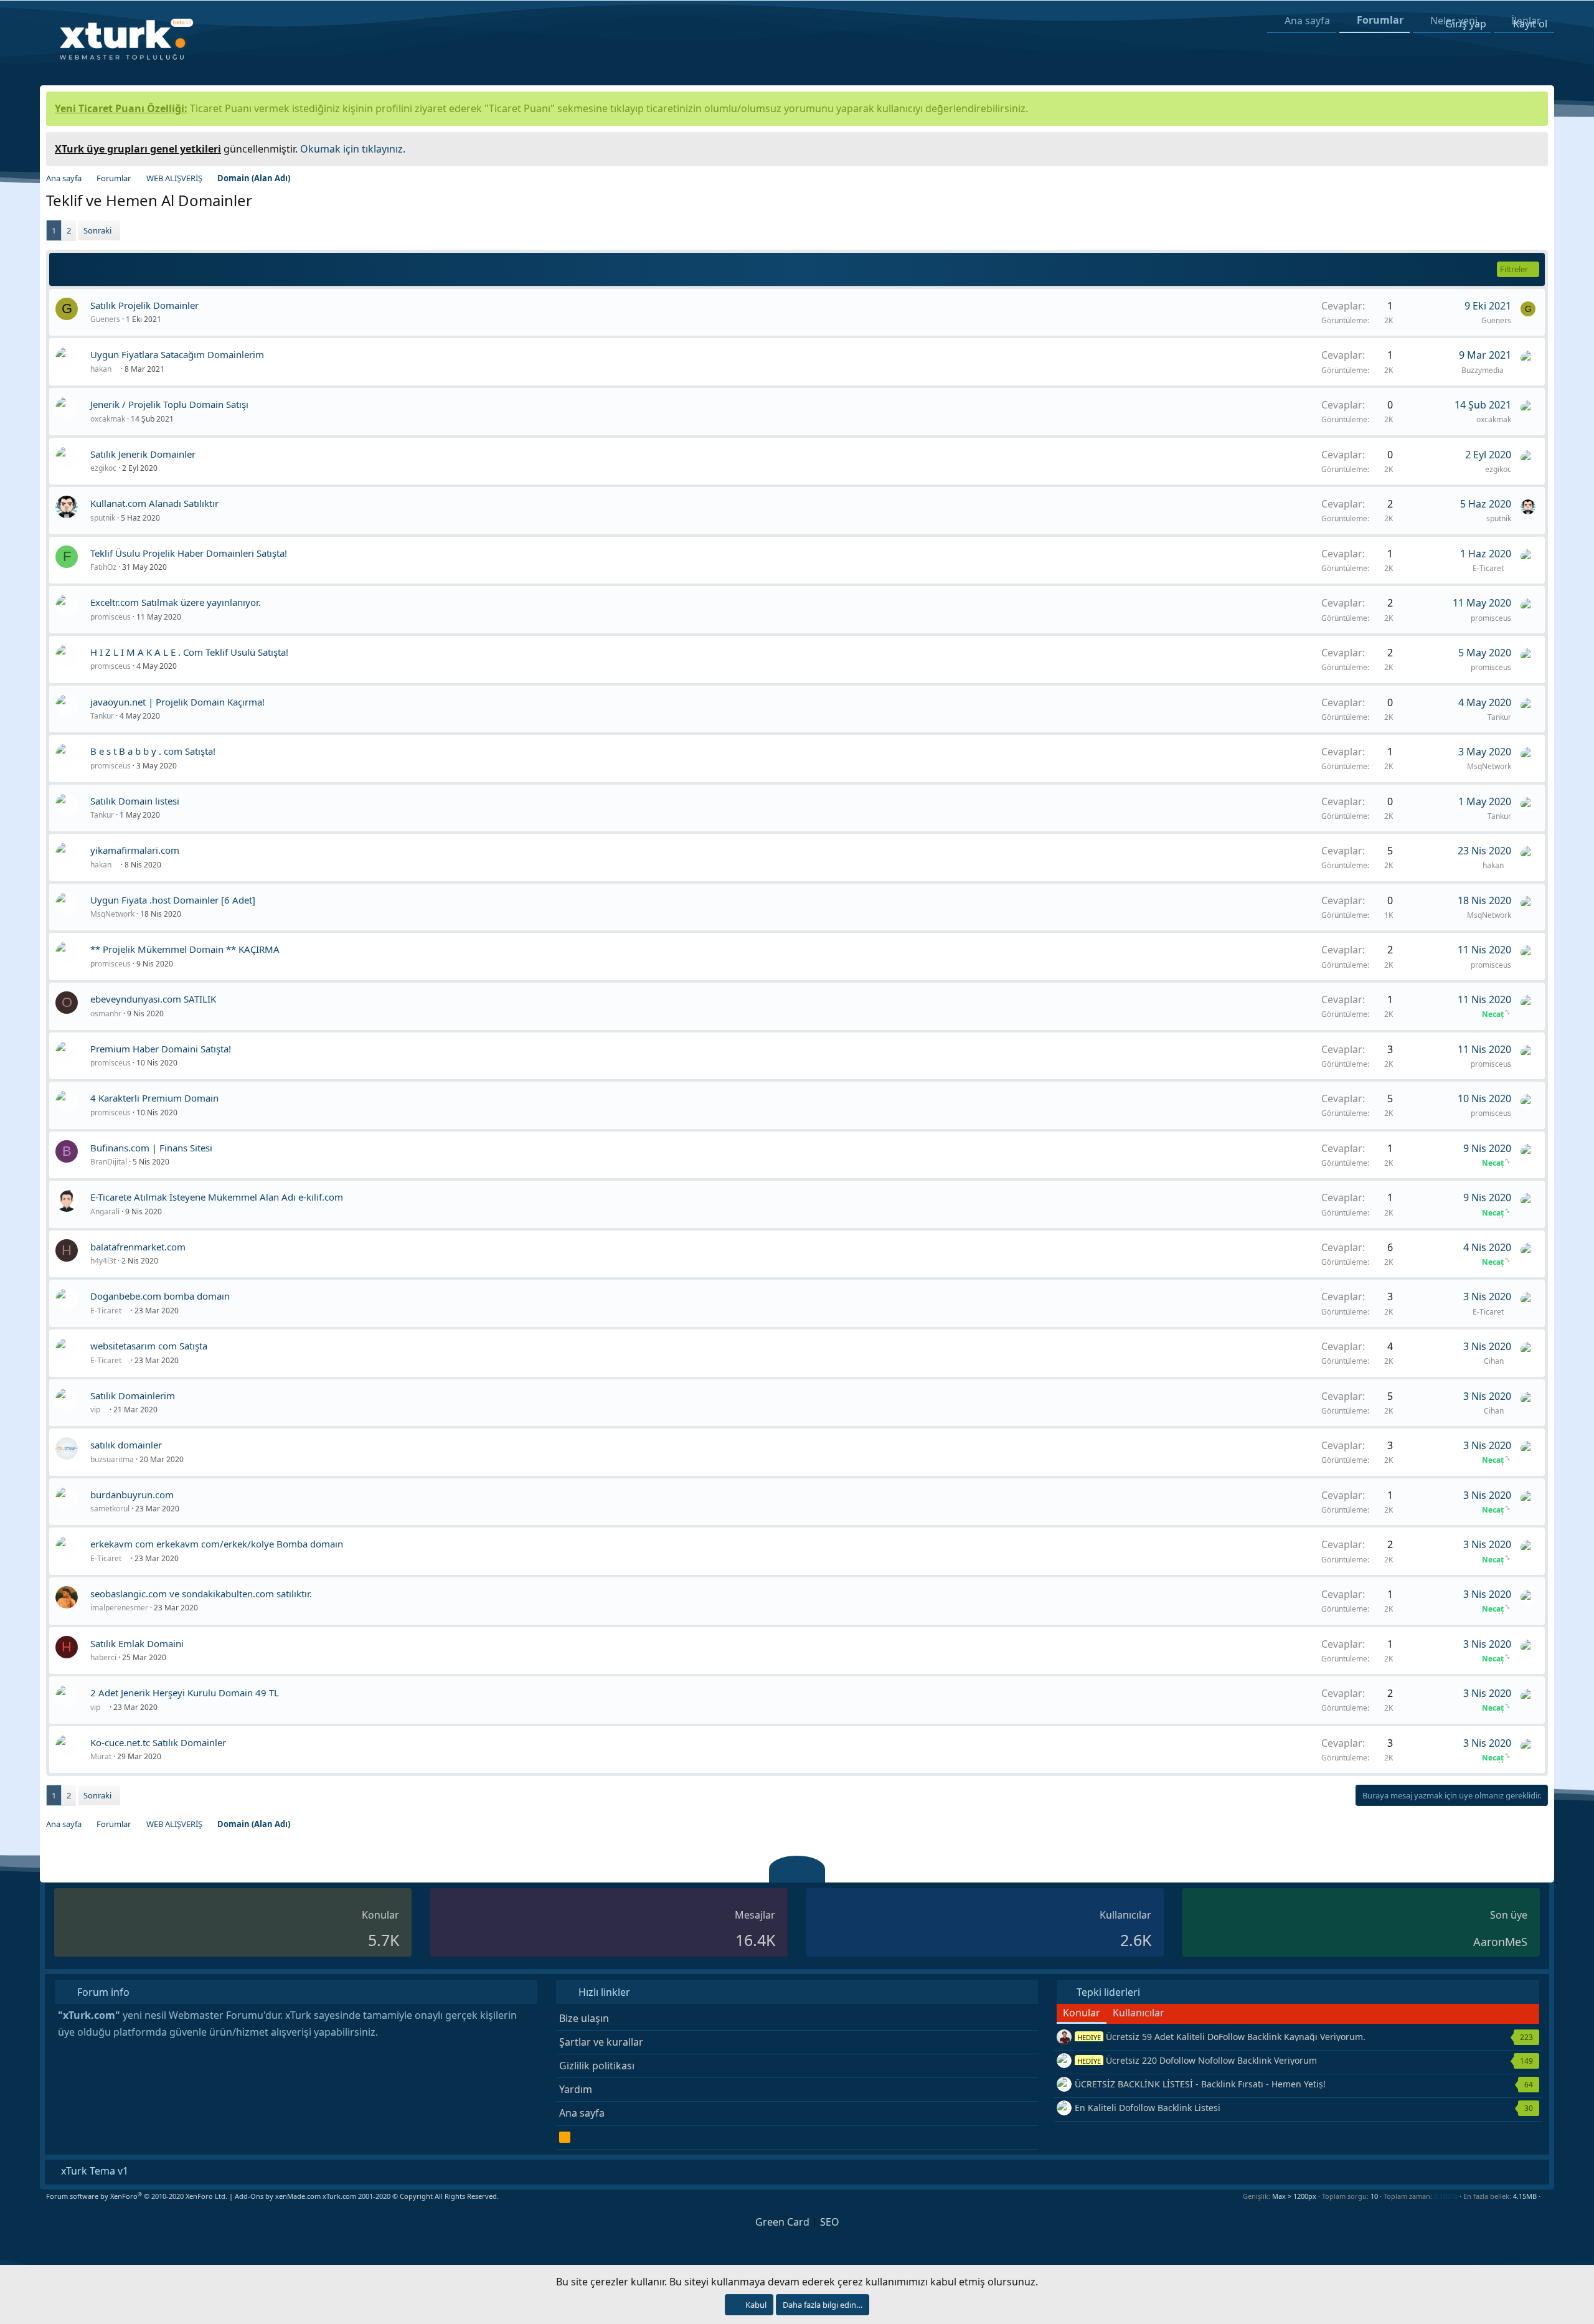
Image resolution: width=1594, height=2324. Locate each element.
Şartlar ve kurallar (601, 2042)
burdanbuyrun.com (132, 1495)
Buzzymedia (1483, 370)
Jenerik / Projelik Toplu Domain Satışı (169, 404)
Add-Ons (249, 2196)
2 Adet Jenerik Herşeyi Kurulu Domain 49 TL (185, 1693)
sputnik (103, 518)
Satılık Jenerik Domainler (143, 454)
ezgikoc (103, 468)
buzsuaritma (112, 1459)
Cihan (1495, 1361)
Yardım (576, 2089)
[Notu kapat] (1534, 147)
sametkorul (110, 1509)
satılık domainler (126, 1445)
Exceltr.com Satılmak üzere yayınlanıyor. (176, 602)
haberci (103, 1657)
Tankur (102, 716)
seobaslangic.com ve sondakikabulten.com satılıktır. (201, 1594)
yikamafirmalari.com (135, 850)
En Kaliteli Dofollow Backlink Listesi (1148, 2108)
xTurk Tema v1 (93, 2171)
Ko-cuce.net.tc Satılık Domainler (158, 1742)
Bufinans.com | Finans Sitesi (151, 1148)
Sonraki (97, 230)
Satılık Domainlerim (133, 1396)
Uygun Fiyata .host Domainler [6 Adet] (173, 900)
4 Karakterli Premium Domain (154, 1098)
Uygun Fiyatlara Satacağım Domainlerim (177, 354)
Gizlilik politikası (597, 2066)
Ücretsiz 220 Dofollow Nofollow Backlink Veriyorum (1197, 2060)
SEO (830, 2222)
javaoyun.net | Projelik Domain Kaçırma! (177, 702)
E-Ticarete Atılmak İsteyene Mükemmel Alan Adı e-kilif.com (217, 1197)
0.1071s (1446, 2196)
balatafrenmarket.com (138, 1247)
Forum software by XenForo (137, 2196)
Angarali (105, 1212)
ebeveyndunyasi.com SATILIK (153, 999)
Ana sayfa (582, 2113)
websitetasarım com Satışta (149, 1346)
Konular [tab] (1082, 2013)
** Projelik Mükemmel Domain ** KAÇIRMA (185, 949)
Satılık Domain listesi (135, 801)
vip (96, 1410)
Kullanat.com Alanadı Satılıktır (154, 503)
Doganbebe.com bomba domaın (160, 1296)
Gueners (105, 319)
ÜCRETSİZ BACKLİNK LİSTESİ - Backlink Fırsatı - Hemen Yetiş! (1200, 2084)
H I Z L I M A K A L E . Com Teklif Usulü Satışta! (189, 652)
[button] (1545, 2196)
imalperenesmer (119, 1608)
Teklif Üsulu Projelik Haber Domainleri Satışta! (189, 553)
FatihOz (103, 567)
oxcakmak (108, 419)
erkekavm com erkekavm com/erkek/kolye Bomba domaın (217, 1544)
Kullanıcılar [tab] (1139, 2013)
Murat (101, 1756)
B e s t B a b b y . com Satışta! (153, 751)
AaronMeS (1500, 1942)
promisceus (111, 617)
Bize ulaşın (584, 2018)
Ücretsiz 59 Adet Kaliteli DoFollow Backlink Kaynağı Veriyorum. (1221, 2037)
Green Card (782, 2222)
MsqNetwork (1489, 766)
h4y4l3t (103, 1261)
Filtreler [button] (1514, 269)
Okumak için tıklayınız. (353, 149)
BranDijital (109, 1162)
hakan (102, 369)
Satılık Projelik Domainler (144, 305)
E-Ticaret (1489, 568)
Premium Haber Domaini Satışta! (161, 1049)
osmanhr (106, 1013)
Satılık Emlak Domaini (137, 1643)
